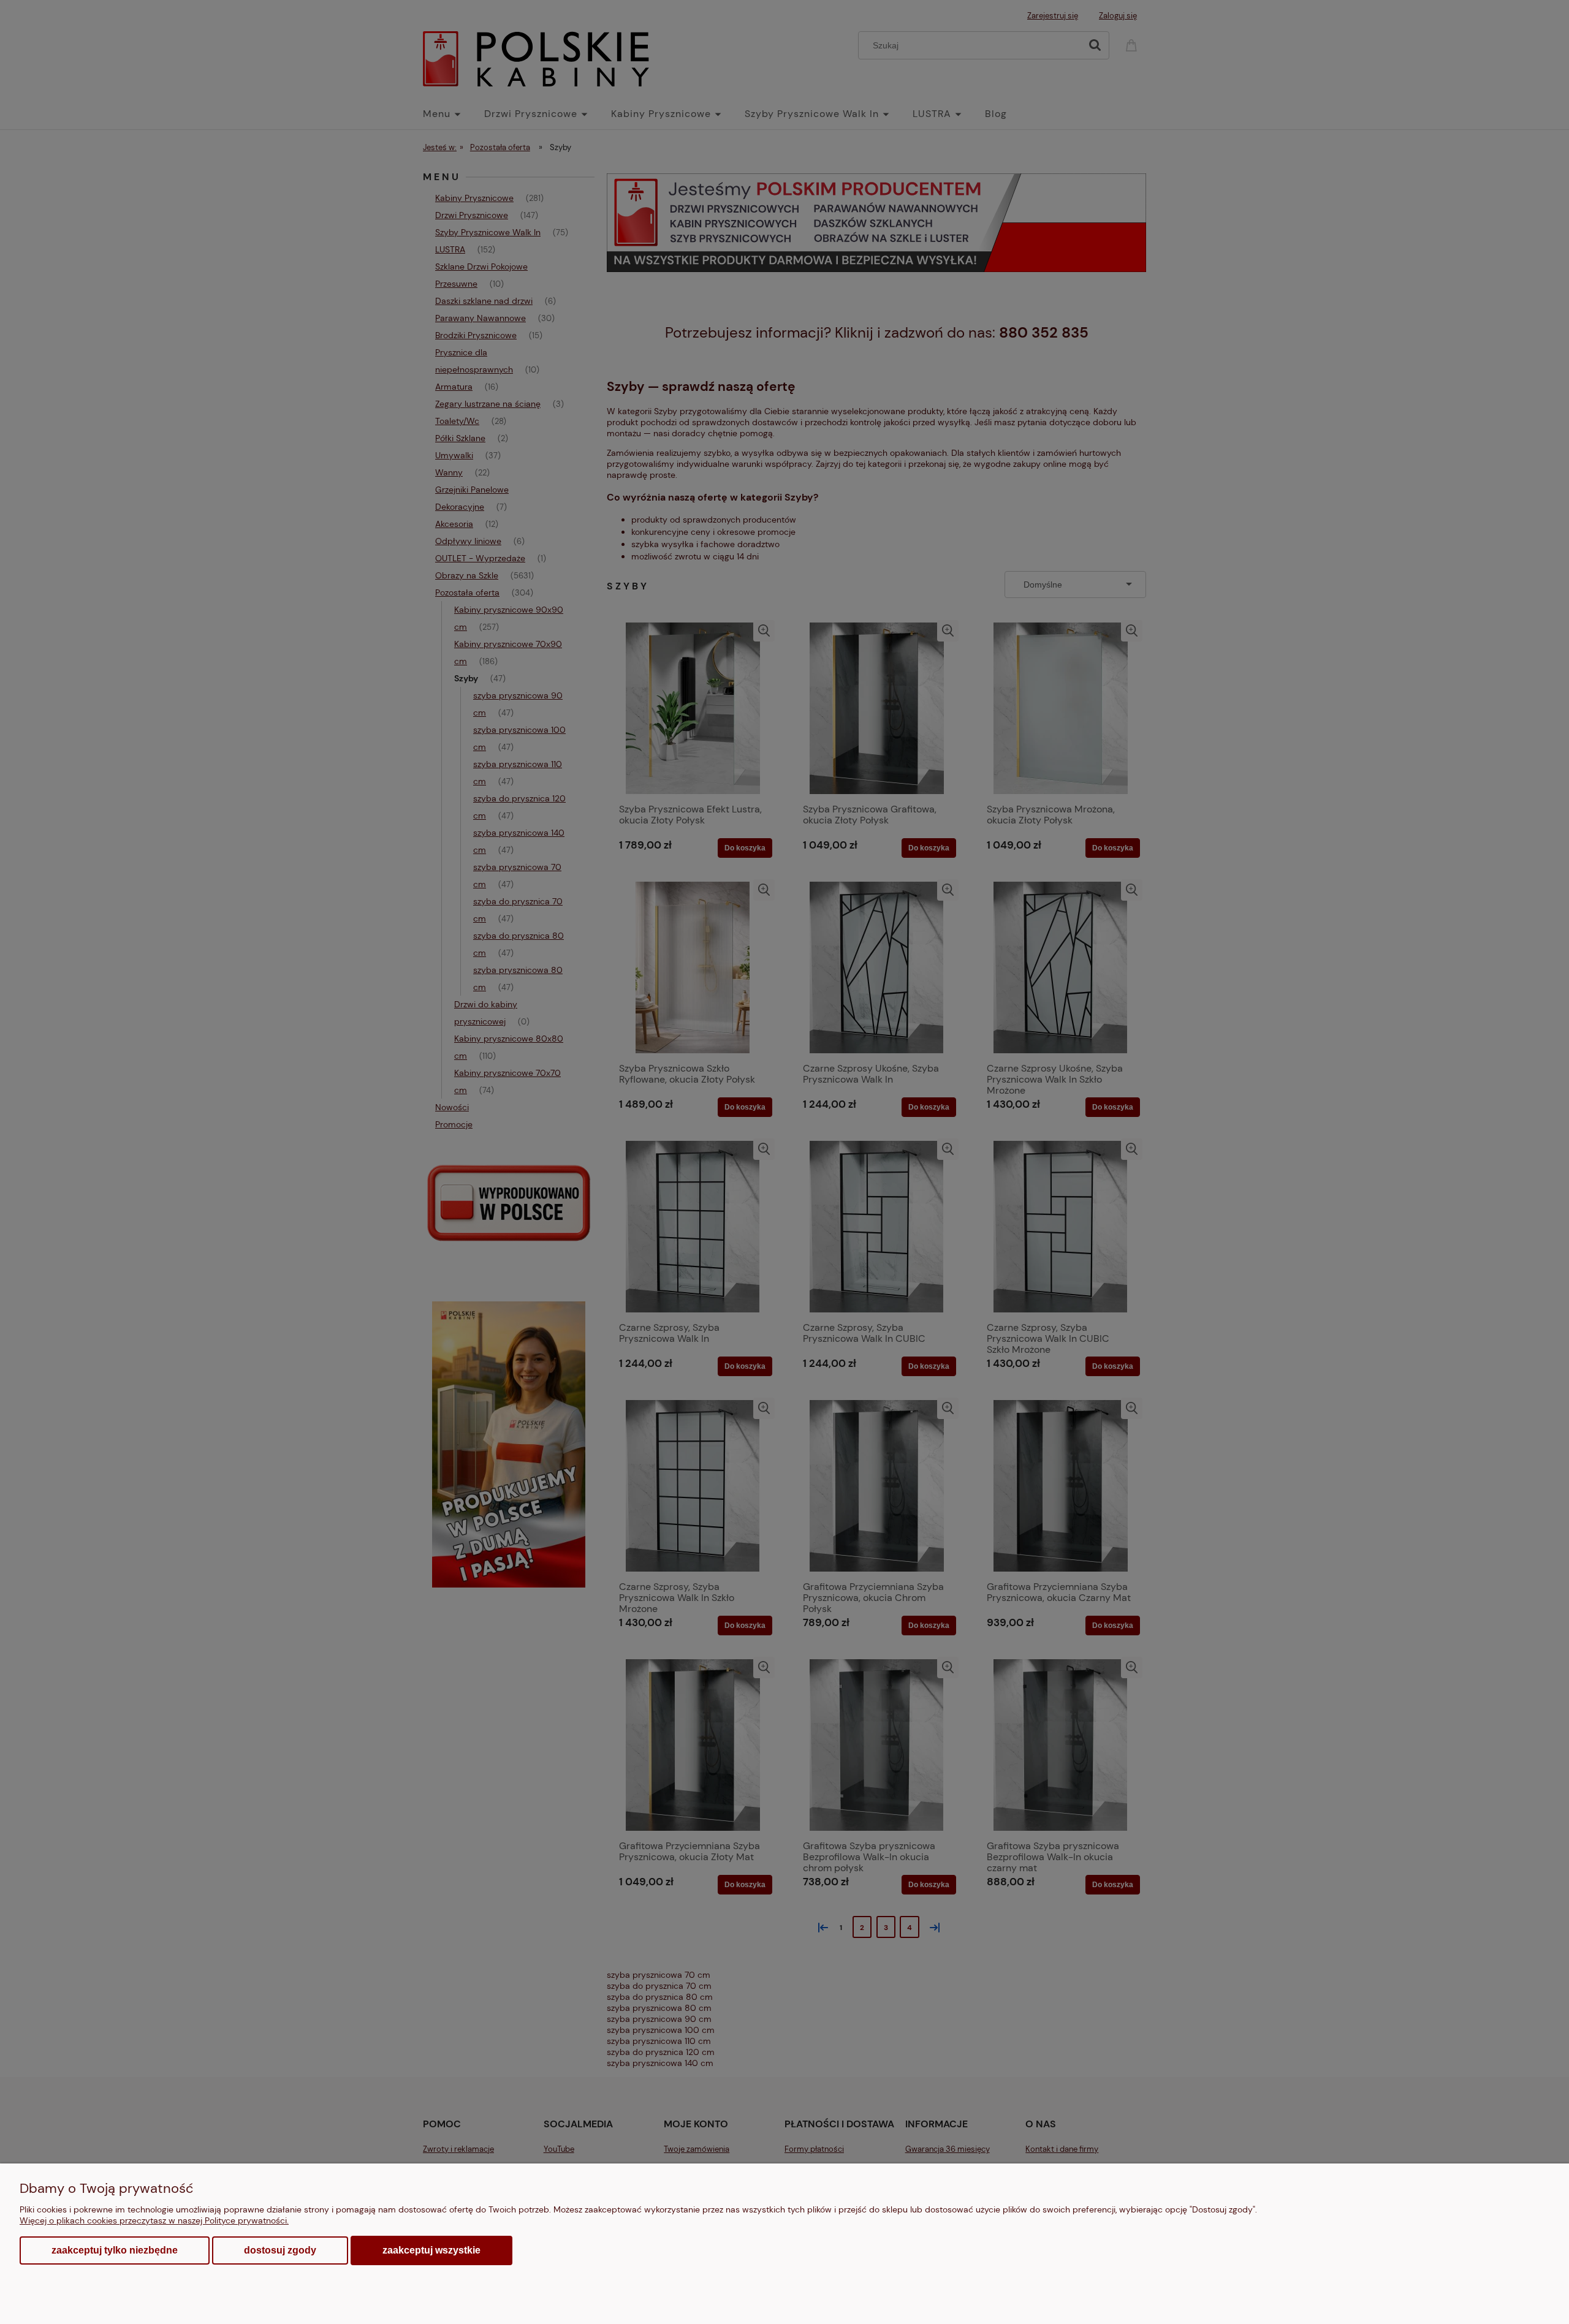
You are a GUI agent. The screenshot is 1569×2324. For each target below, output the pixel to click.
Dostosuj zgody (280, 2250)
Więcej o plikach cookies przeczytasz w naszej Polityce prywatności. (154, 2220)
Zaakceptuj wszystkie (431, 2250)
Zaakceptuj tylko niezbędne (115, 2250)
